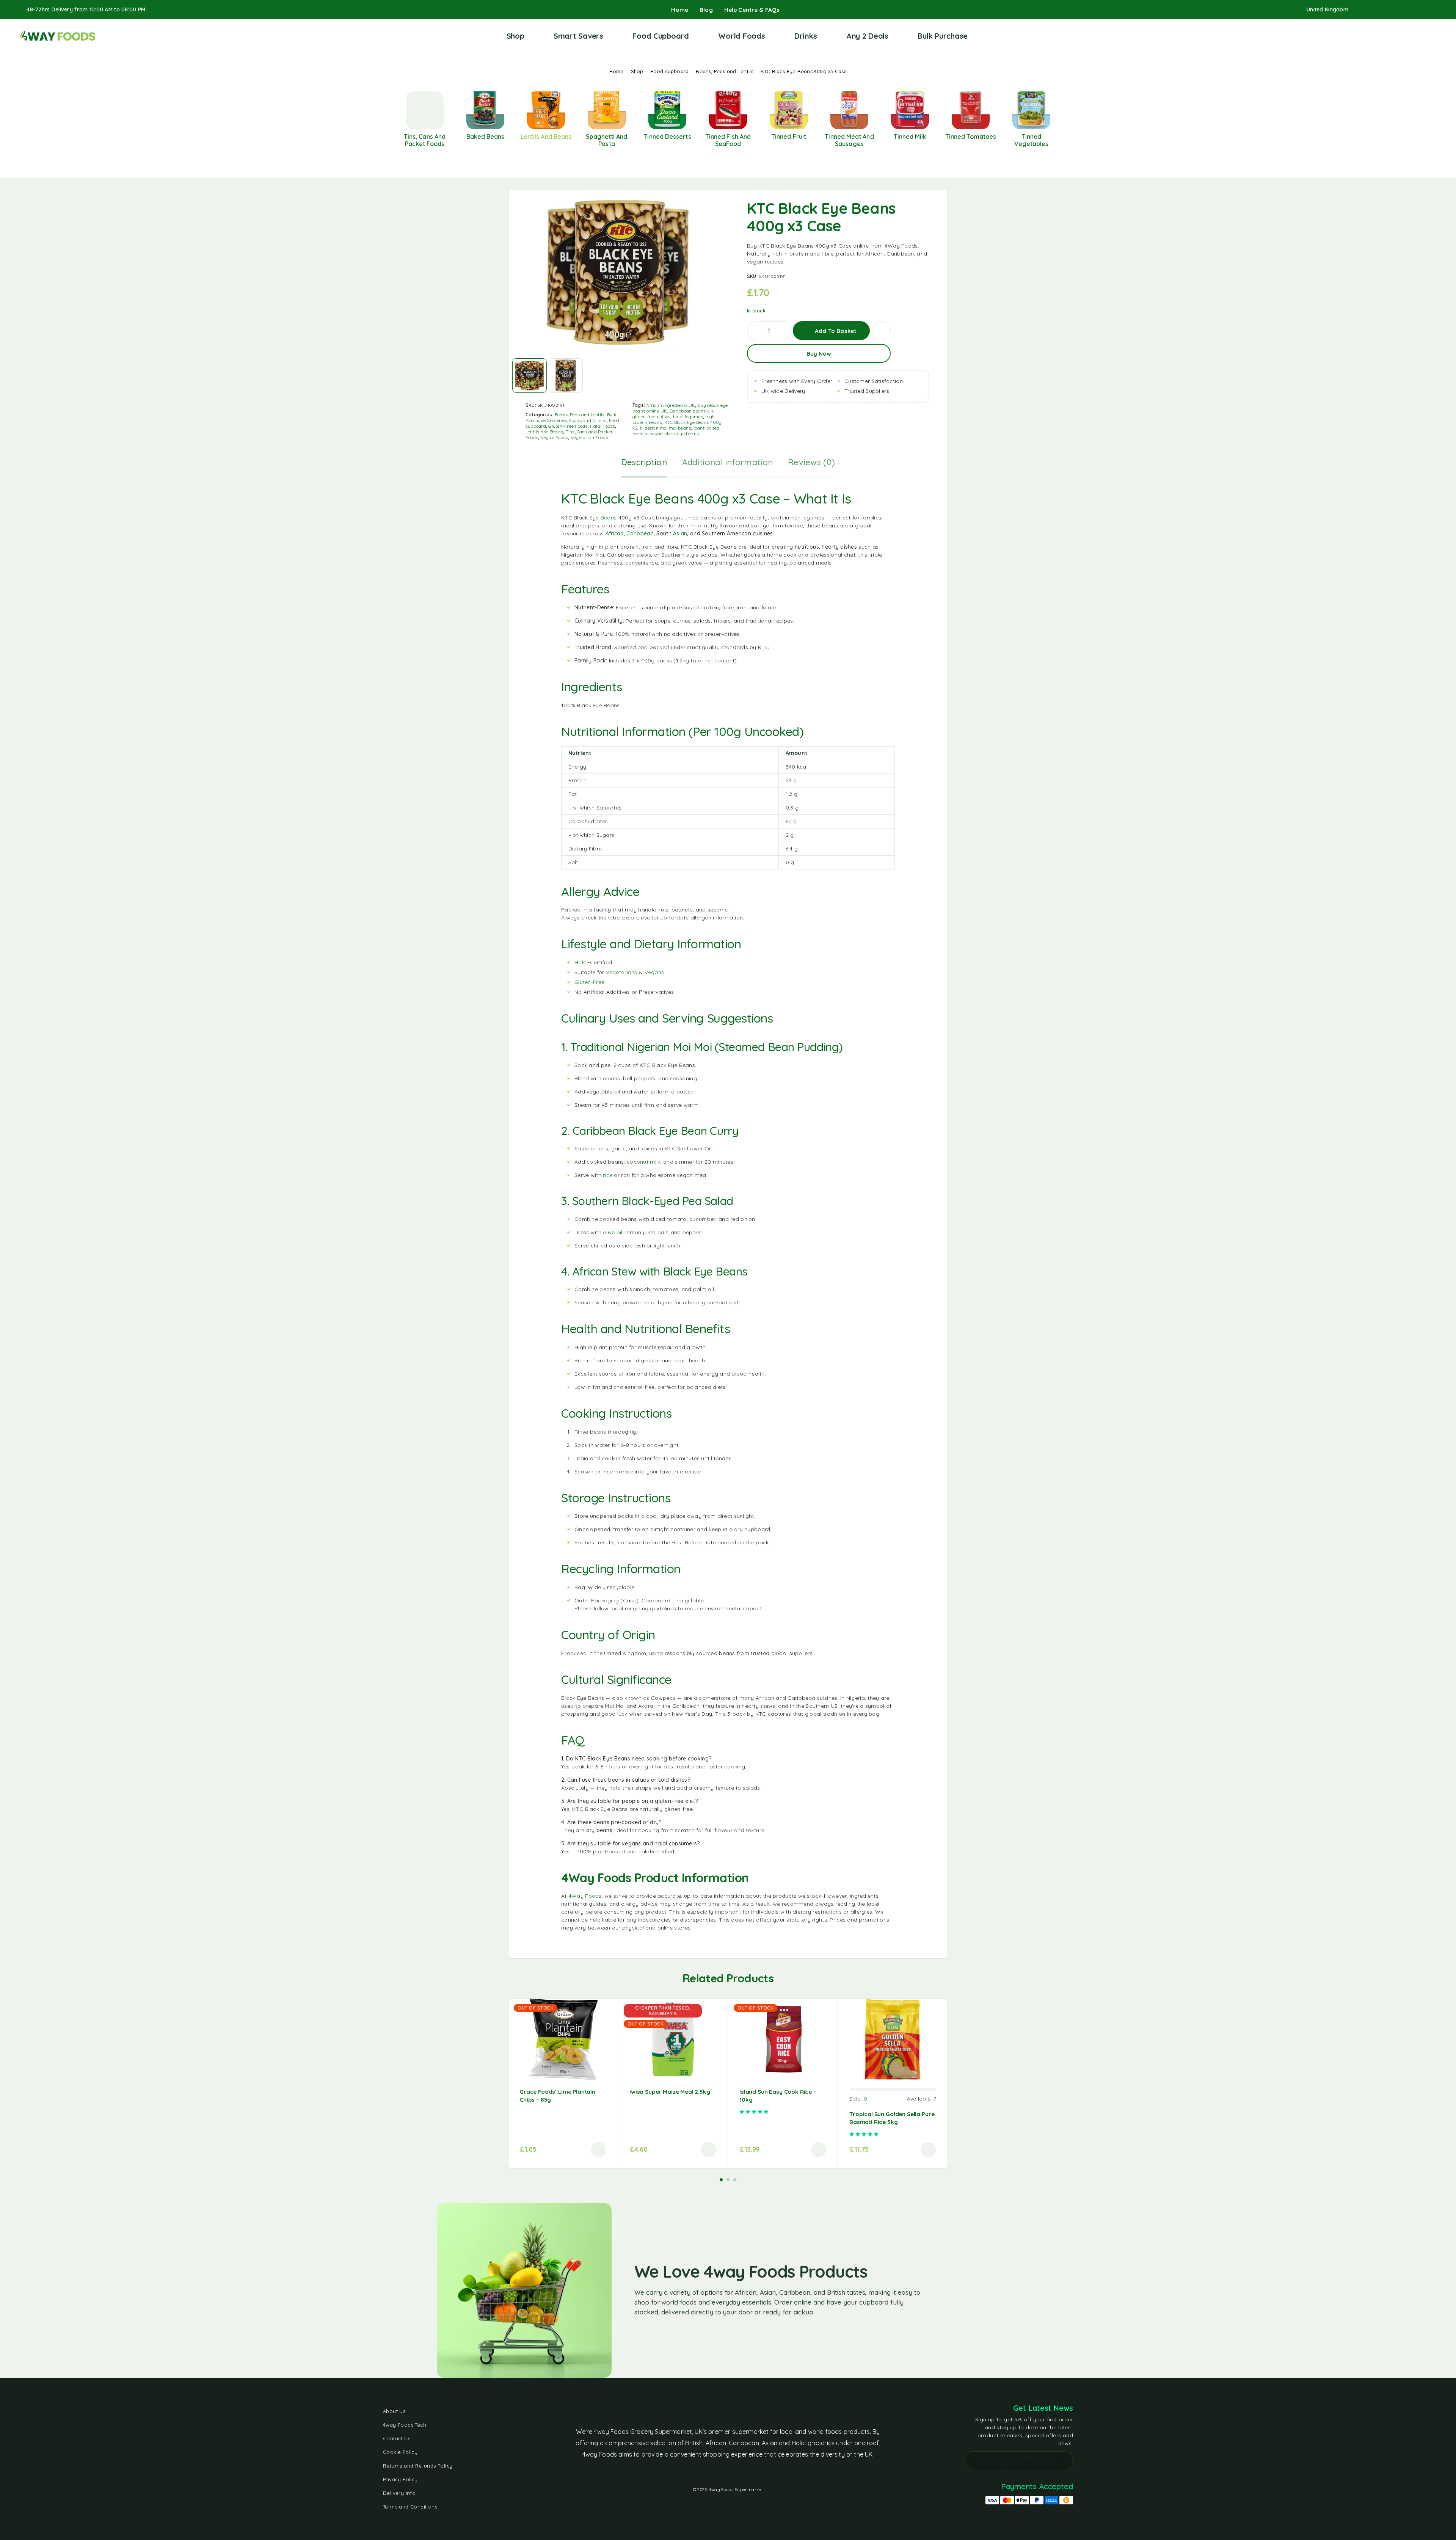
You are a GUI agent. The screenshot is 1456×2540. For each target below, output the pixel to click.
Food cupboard (670, 71)
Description (644, 462)
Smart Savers (578, 36)
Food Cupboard (661, 36)
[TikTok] (1410, 10)
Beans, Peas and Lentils (725, 71)
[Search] (1399, 36)
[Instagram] (1374, 10)
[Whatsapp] (1386, 10)
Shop (515, 36)
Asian (680, 533)
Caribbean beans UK (692, 411)
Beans (609, 518)
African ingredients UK (671, 405)
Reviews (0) (811, 462)
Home (680, 10)
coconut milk (643, 1162)
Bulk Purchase (943, 36)
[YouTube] (1398, 10)
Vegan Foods (555, 437)
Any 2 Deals (867, 36)
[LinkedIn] (1423, 10)
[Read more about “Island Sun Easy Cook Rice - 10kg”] (819, 2149)
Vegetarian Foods (589, 437)
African (615, 533)
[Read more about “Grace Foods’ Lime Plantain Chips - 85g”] (599, 2149)
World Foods (741, 36)
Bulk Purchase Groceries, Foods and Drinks (571, 417)
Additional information (727, 462)
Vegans (654, 972)
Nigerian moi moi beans (665, 428)
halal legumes (688, 417)
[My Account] (1410, 36)
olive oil (613, 1232)
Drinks (806, 36)
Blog (706, 10)
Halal (581, 962)
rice (608, 1175)
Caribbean (640, 533)
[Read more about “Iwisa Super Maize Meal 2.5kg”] (709, 2149)
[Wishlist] (1422, 36)
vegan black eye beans (674, 434)
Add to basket (835, 328)
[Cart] (1434, 36)
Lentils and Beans (544, 432)
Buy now (819, 354)
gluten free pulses (651, 417)
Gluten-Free (589, 982)
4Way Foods (585, 1896)
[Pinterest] (1435, 10)
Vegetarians (622, 972)
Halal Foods (603, 426)
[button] (929, 2149)
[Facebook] (1362, 10)
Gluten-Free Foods (568, 426)
